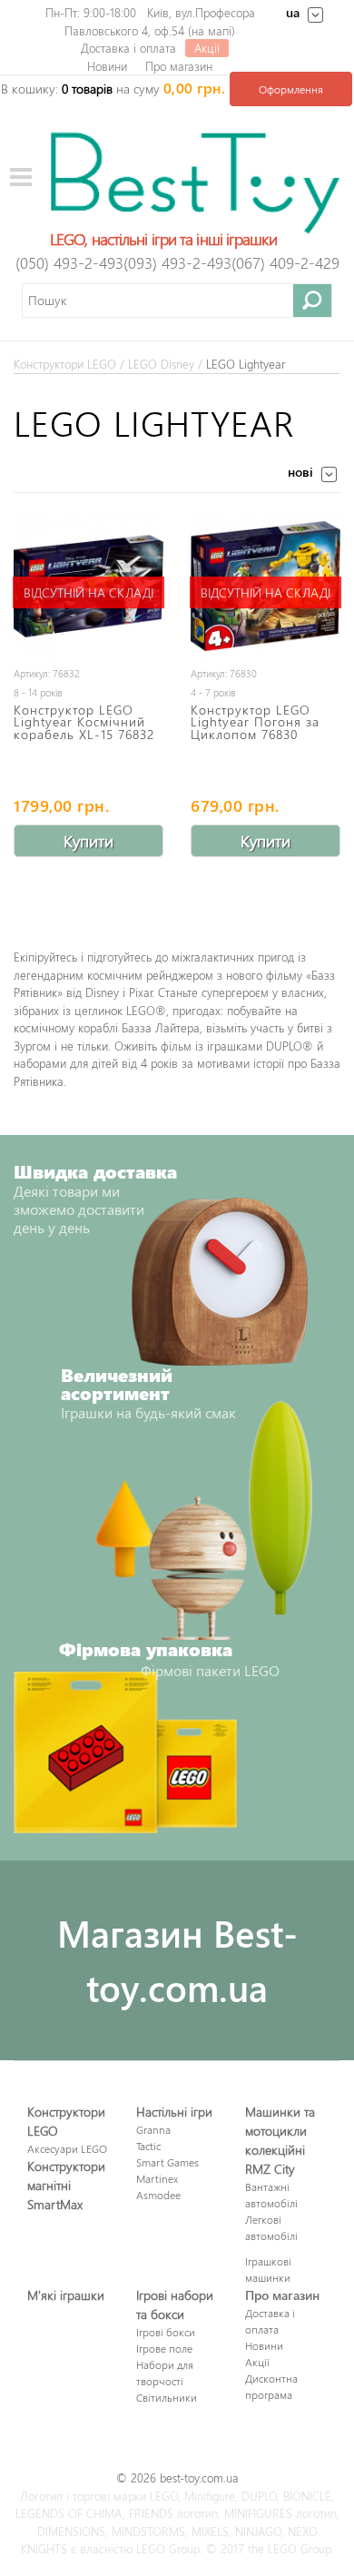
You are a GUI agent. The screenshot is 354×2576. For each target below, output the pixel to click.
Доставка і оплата (128, 48)
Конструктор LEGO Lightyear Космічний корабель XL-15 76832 (84, 721)
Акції (207, 48)
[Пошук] (313, 300)
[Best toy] (195, 181)
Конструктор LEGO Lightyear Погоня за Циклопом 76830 (255, 721)
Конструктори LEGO (65, 364)
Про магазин (179, 66)
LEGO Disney (161, 364)
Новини (107, 66)
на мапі (211, 30)
